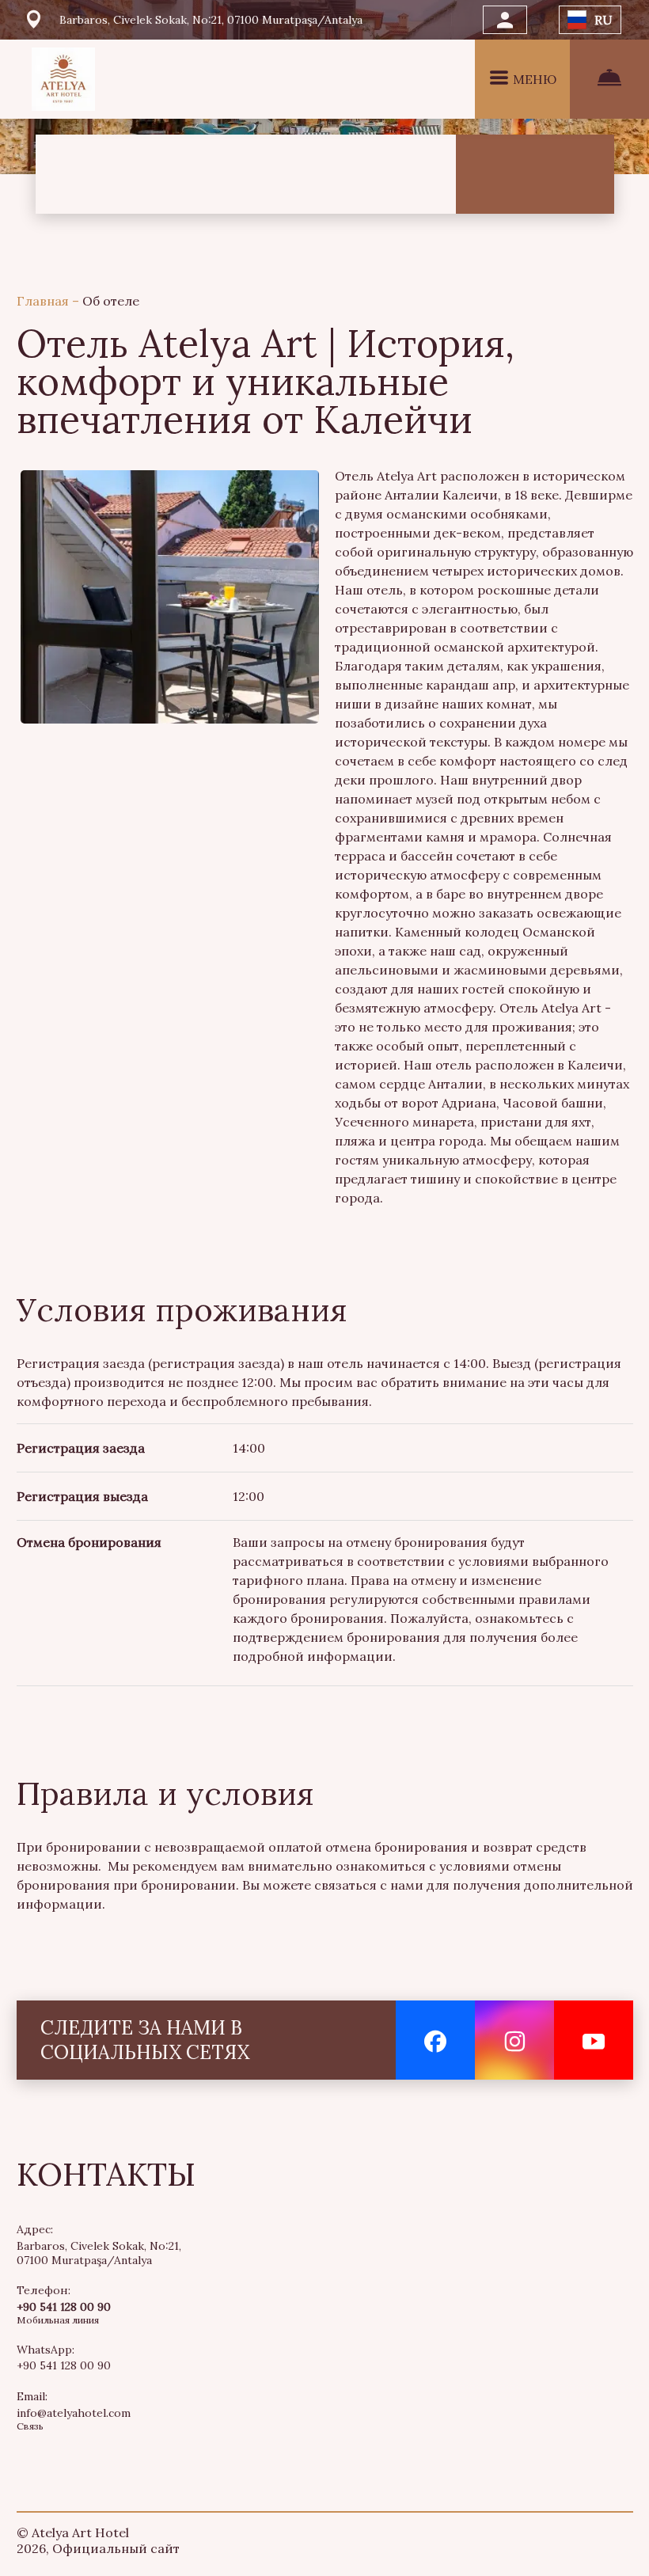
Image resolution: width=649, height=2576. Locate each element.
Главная (44, 301)
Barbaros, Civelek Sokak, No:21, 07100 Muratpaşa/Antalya (99, 2253)
